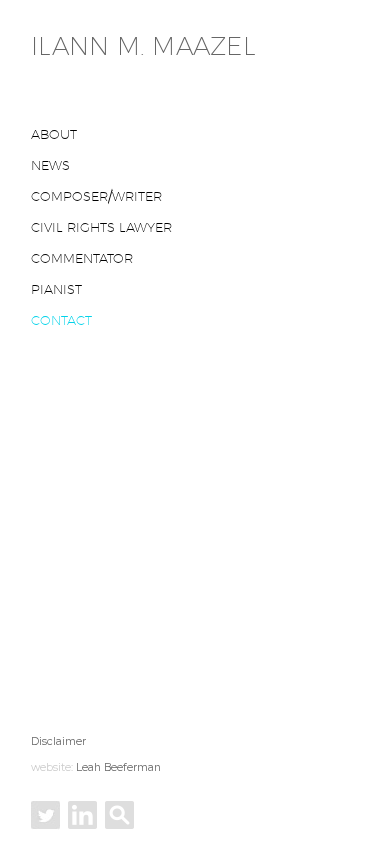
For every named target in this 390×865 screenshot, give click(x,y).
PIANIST (56, 289)
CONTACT (61, 320)
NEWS (50, 165)
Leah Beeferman (118, 767)
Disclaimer (58, 741)
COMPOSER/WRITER (96, 196)
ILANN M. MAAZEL (143, 46)
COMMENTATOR (82, 258)
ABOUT (54, 134)
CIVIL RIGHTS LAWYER (101, 227)
